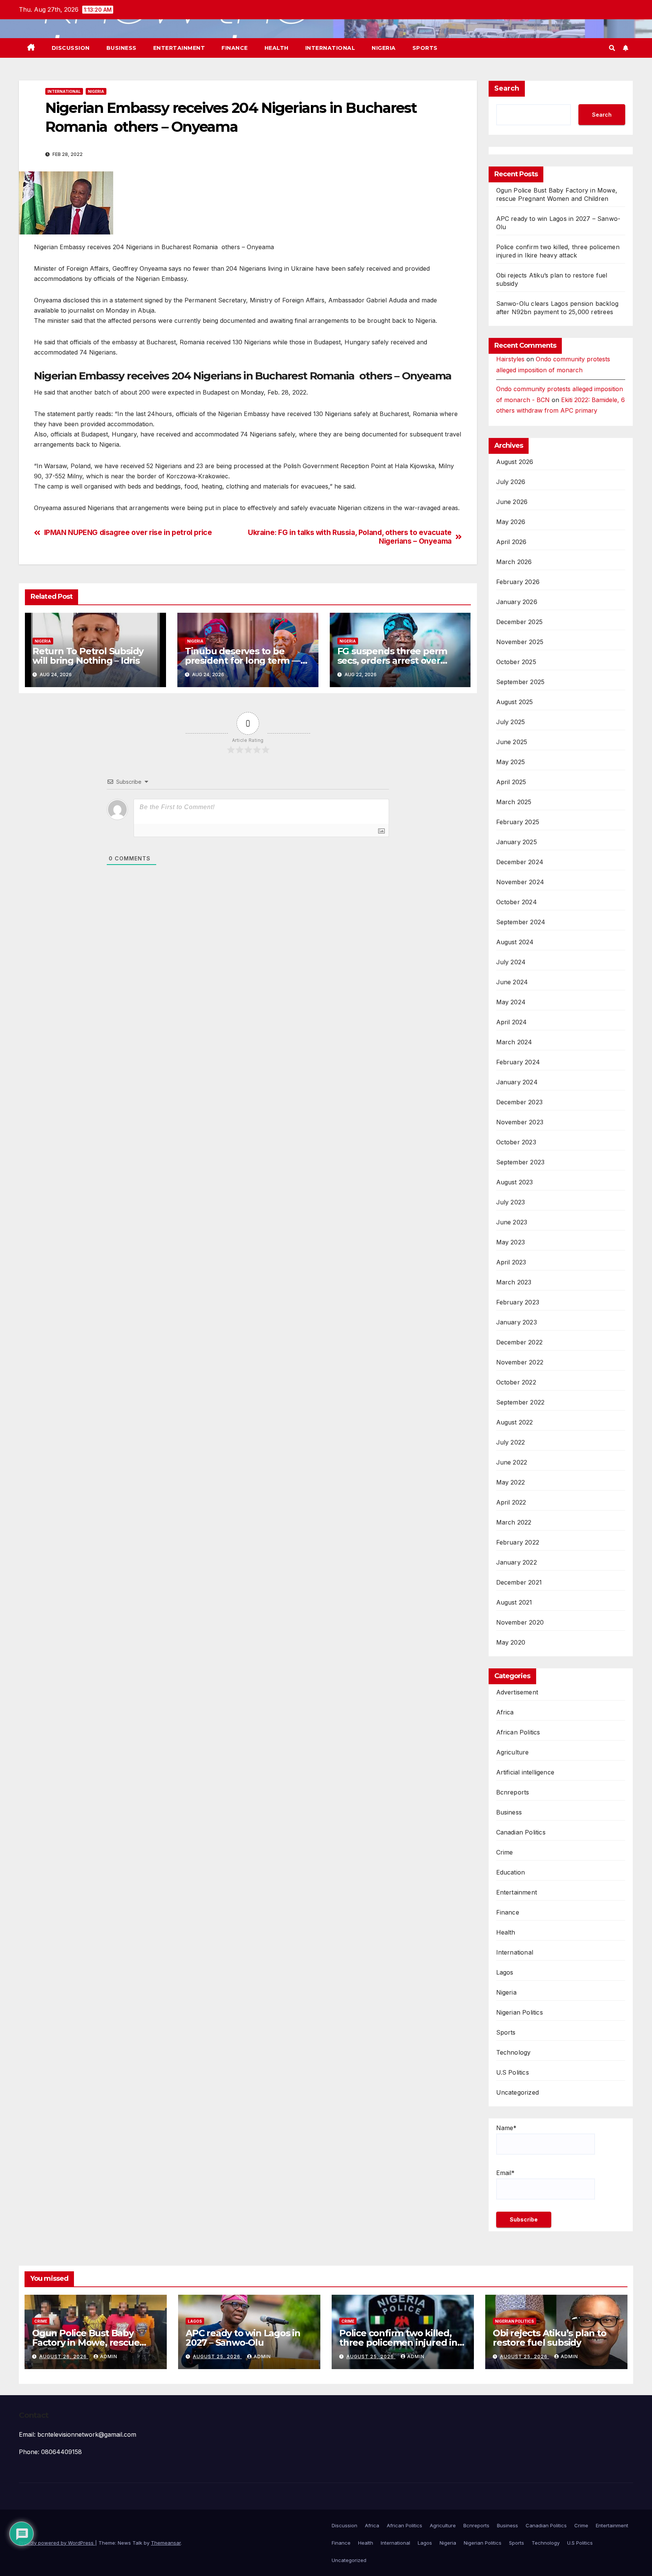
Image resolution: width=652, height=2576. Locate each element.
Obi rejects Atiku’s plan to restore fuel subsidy (550, 2338)
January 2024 (517, 1082)
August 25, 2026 (217, 2356)
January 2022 (517, 1562)
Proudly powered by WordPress (57, 2543)
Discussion (71, 48)
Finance (235, 48)
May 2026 (511, 522)
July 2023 (511, 1202)
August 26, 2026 (64, 2356)
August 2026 (515, 462)
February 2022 (518, 1542)
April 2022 (511, 1502)
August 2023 (515, 1182)
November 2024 (520, 882)
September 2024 (521, 922)
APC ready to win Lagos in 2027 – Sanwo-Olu (243, 2338)
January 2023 (517, 1322)
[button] (612, 48)
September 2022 (521, 1402)
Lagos (505, 1972)
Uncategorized (518, 2092)
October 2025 (516, 662)
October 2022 (516, 1382)
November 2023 (520, 1122)
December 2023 (520, 1102)
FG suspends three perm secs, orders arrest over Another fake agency (392, 661)
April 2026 (511, 542)
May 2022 (511, 1482)
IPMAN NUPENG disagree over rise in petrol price (128, 533)
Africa (505, 1712)
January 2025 (517, 842)
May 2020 (511, 1642)
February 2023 (518, 1302)
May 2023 (511, 1242)
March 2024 (514, 1042)
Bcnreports (513, 1792)
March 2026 (514, 562)
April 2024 (512, 1022)
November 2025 (520, 642)
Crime (505, 1852)
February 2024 (518, 1062)
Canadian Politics (521, 1832)
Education (511, 1872)
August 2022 (515, 1422)
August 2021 (514, 1602)
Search (507, 88)
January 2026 (517, 602)
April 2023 (511, 1262)
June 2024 (512, 982)
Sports (425, 48)
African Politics (518, 1732)
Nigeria (384, 48)
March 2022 (514, 1522)
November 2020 (520, 1622)
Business (121, 48)
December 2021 (519, 1582)
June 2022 (512, 1462)
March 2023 (514, 1282)
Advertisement (517, 1692)
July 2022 (511, 1442)
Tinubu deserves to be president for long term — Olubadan (243, 661)
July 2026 (511, 482)
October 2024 (517, 902)
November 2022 (520, 1362)
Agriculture (513, 1752)
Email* (505, 2173)
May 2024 (511, 1002)
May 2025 (511, 762)
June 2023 (512, 1222)
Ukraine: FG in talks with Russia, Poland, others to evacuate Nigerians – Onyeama (350, 537)
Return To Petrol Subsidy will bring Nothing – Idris (88, 656)
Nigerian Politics (520, 2012)
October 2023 (516, 1142)
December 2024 (520, 862)
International (330, 48)
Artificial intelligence (525, 1772)
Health (277, 48)
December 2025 (520, 622)
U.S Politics (513, 2072)
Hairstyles (510, 359)
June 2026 (512, 502)
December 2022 (520, 1342)
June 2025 (512, 742)
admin (109, 2356)
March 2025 (514, 802)
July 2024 (511, 962)
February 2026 (518, 582)
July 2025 (511, 722)
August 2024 (515, 942)
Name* (506, 2128)
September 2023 (521, 1162)
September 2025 (521, 682)
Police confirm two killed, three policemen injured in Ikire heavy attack (398, 2342)
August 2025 (515, 702)
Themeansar (166, 2543)
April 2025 (511, 782)
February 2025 (518, 822)
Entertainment (179, 48)
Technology (514, 2052)
